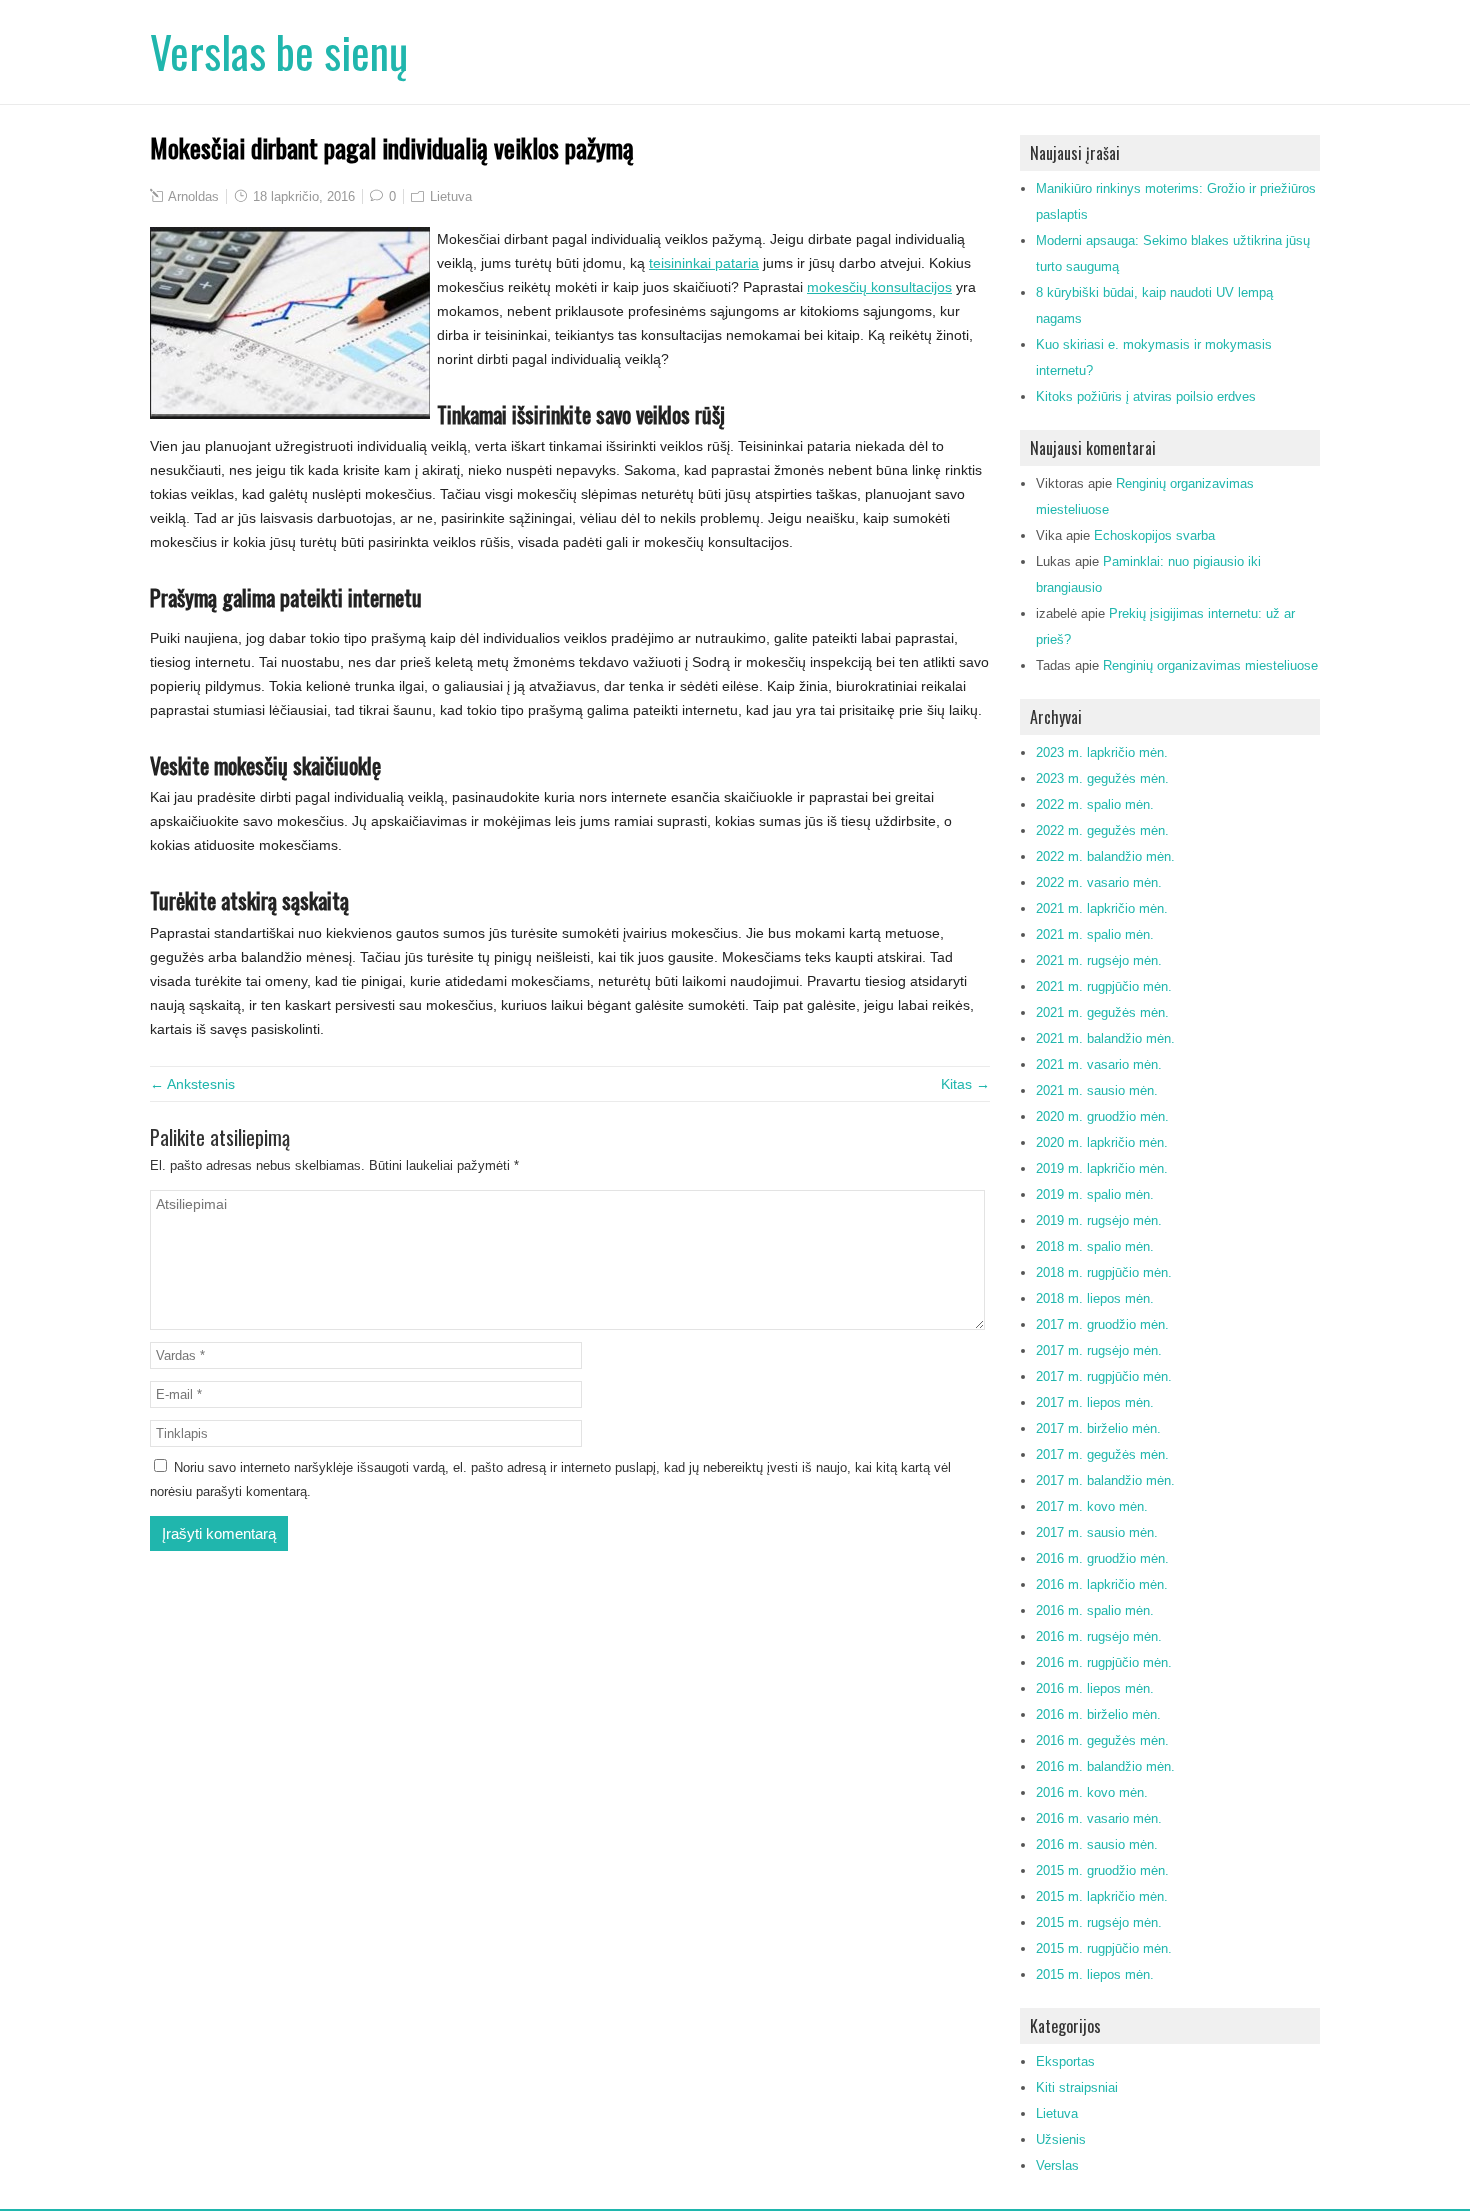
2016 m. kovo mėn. (1092, 1792)
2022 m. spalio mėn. (1095, 804)
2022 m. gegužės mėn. (1102, 830)
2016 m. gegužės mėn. (1102, 1740)
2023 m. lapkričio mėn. (1102, 752)
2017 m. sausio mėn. (1097, 1532)
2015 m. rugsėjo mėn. (1099, 1922)
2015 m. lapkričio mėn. (1102, 1896)
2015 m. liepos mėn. (1095, 1974)
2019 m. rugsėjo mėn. (1099, 1220)
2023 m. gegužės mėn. (1102, 778)
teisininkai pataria (704, 263)
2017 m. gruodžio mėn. (1102, 1324)
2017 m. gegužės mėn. (1102, 1454)
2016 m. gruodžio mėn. (1102, 1558)
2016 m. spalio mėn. (1095, 1610)
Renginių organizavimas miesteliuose (1210, 665)
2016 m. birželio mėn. (1098, 1714)
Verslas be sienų (279, 51)
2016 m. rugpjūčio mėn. (1104, 1662)
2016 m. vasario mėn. (1099, 1818)
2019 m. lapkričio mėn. (1102, 1168)
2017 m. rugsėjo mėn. (1099, 1350)
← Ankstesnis (192, 1084)
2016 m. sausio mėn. (1097, 1844)
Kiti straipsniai (1077, 2087)
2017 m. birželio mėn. (1098, 1428)
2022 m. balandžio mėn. (1105, 856)
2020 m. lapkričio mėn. (1102, 1142)
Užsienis (1061, 2139)
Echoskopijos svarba (1154, 535)
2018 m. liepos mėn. (1095, 1298)
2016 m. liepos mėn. (1095, 1688)
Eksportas (1065, 2061)
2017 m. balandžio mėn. (1105, 1480)
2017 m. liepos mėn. (1095, 1402)
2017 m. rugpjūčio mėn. (1104, 1376)
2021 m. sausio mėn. (1097, 1090)
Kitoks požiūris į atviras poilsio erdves (1146, 396)
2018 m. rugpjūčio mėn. (1104, 1272)
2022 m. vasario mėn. (1099, 882)
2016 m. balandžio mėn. (1105, 1766)
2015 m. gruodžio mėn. (1102, 1870)
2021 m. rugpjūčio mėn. (1104, 986)
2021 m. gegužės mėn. (1102, 1012)
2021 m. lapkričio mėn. (1102, 908)
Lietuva (451, 196)
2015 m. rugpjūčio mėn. (1104, 1948)
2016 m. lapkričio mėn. (1102, 1584)
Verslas (1057, 2165)
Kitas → (965, 1084)
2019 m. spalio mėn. (1095, 1194)
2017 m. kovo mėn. (1092, 1506)
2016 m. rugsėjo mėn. (1099, 1636)
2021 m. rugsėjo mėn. (1099, 960)
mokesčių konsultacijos (879, 287)
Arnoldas (193, 196)
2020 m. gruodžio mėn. (1102, 1116)
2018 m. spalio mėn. (1095, 1246)
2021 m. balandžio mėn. (1105, 1038)
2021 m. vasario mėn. (1099, 1064)
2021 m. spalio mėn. (1095, 934)
